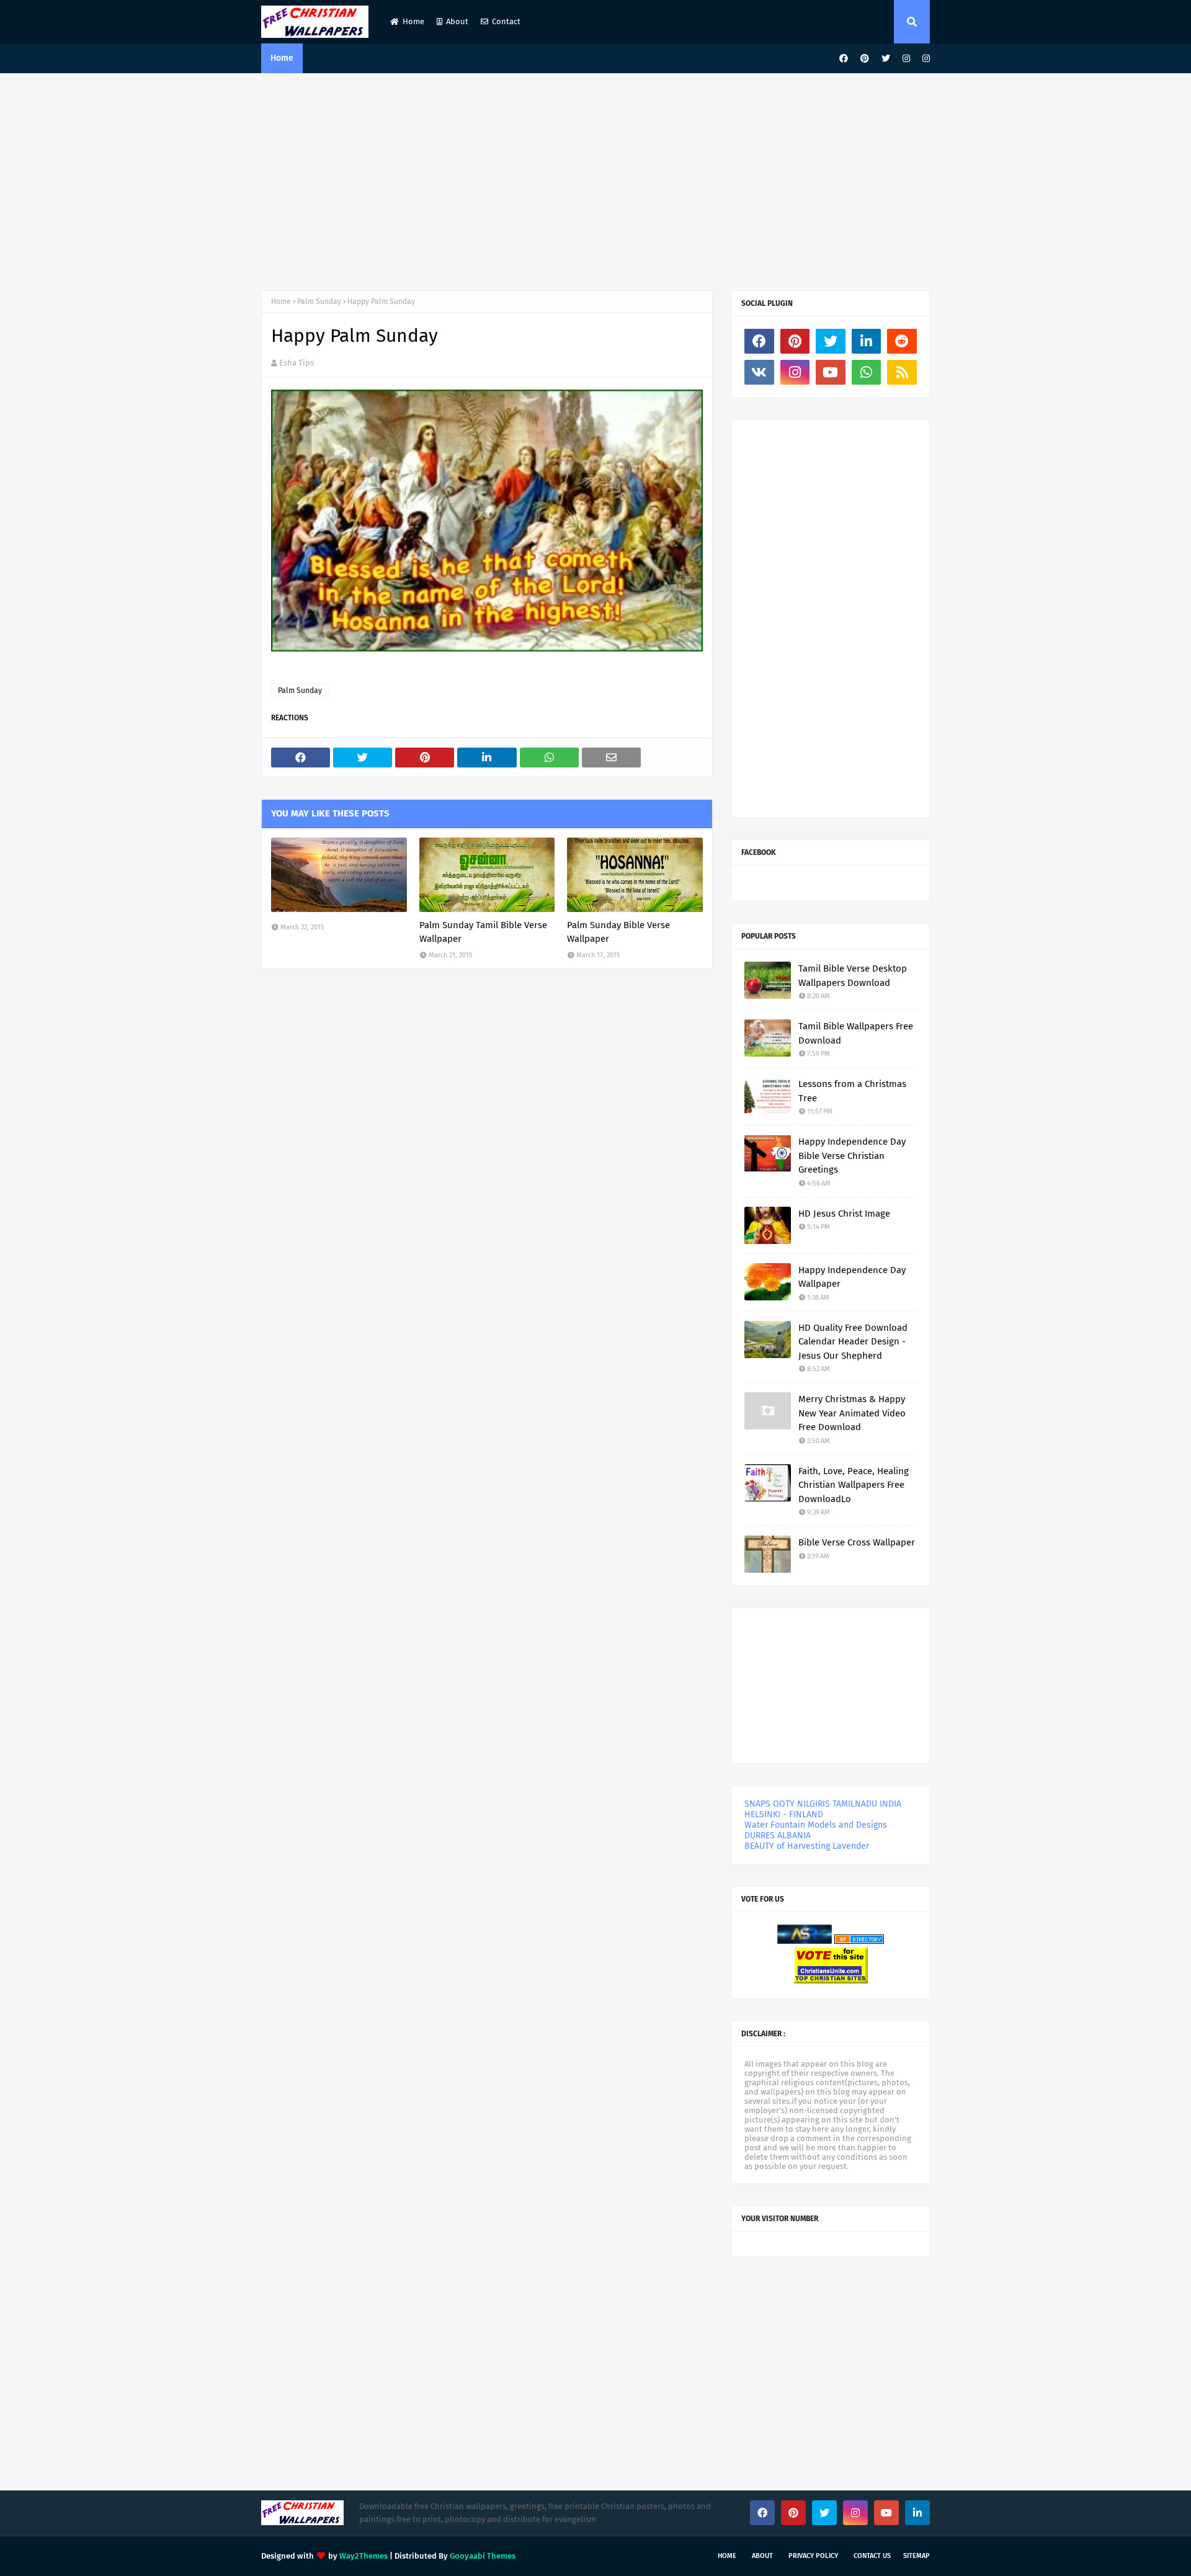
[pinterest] (865, 59)
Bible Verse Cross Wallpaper (857, 1542)
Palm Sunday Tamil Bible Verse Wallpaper (483, 932)
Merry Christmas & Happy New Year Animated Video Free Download (852, 1413)
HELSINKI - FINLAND (784, 1814)
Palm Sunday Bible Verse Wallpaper (618, 932)
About (457, 21)
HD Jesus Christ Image (844, 1214)
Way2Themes (364, 2556)
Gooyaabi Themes (483, 2556)
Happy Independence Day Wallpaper (852, 1277)
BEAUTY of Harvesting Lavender (807, 1846)
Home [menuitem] (282, 58)
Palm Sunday (319, 302)
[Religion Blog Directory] (859, 1941)
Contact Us (872, 2556)
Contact (506, 21)
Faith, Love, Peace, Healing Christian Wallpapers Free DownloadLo (854, 1485)
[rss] (902, 372)
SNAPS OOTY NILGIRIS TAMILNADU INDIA (823, 1804)
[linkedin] (867, 341)
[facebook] (844, 59)
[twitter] (886, 59)
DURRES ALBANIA (778, 1836)
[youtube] (831, 372)
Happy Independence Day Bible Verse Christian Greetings (852, 1156)
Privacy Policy (813, 2556)
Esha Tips (297, 363)
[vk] (759, 372)
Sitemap (917, 2556)
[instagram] (906, 59)
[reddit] (902, 341)
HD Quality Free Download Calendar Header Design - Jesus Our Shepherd (853, 1342)
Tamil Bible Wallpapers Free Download (856, 1033)
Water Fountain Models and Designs (816, 1825)
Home (413, 21)
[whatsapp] (867, 372)
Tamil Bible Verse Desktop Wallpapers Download (853, 976)
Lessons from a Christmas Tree (852, 1091)
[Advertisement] (595, 179)
